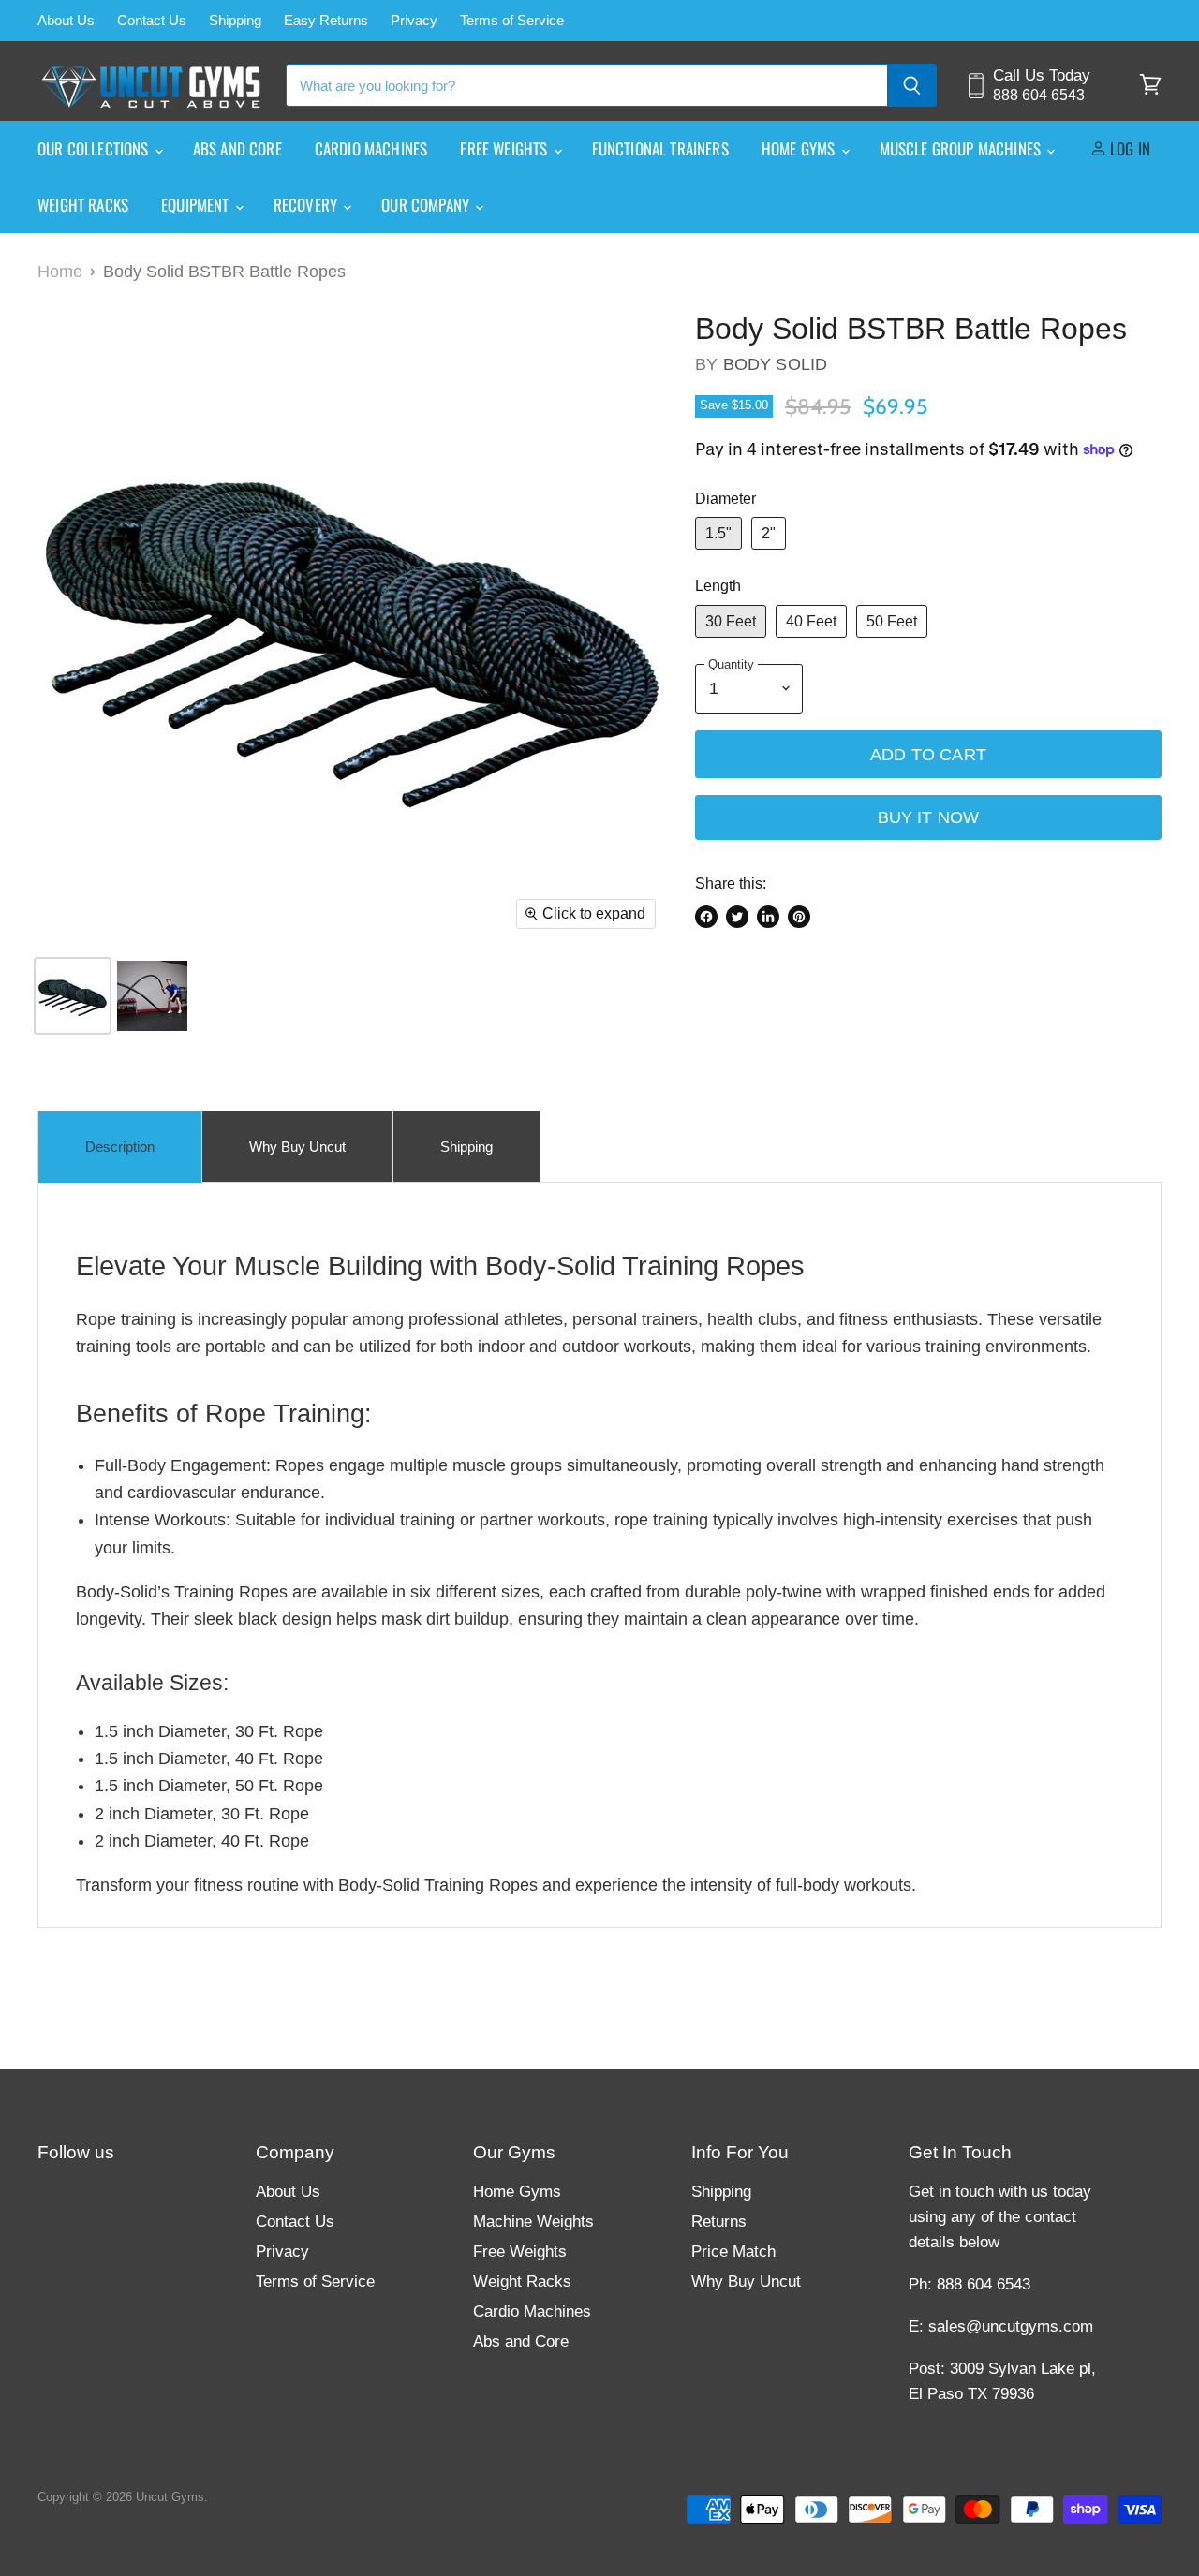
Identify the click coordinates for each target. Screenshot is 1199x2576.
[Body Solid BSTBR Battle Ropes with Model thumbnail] (152, 996)
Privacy (414, 21)
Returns (719, 2222)
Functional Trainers (660, 148)
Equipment (197, 205)
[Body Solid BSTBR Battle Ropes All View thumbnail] (73, 996)
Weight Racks (83, 205)
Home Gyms (800, 148)
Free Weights (505, 148)
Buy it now (929, 817)
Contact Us (152, 21)
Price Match (733, 2252)
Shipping (235, 21)
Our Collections (95, 148)
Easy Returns (326, 21)
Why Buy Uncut (746, 2282)
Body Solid (776, 364)
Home (60, 272)
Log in (1128, 148)
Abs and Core (237, 148)
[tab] (120, 1147)
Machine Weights (533, 2222)
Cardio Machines (371, 148)
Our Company (427, 205)
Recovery (308, 205)
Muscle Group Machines (962, 148)
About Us (66, 21)
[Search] (912, 85)
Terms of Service (512, 21)
